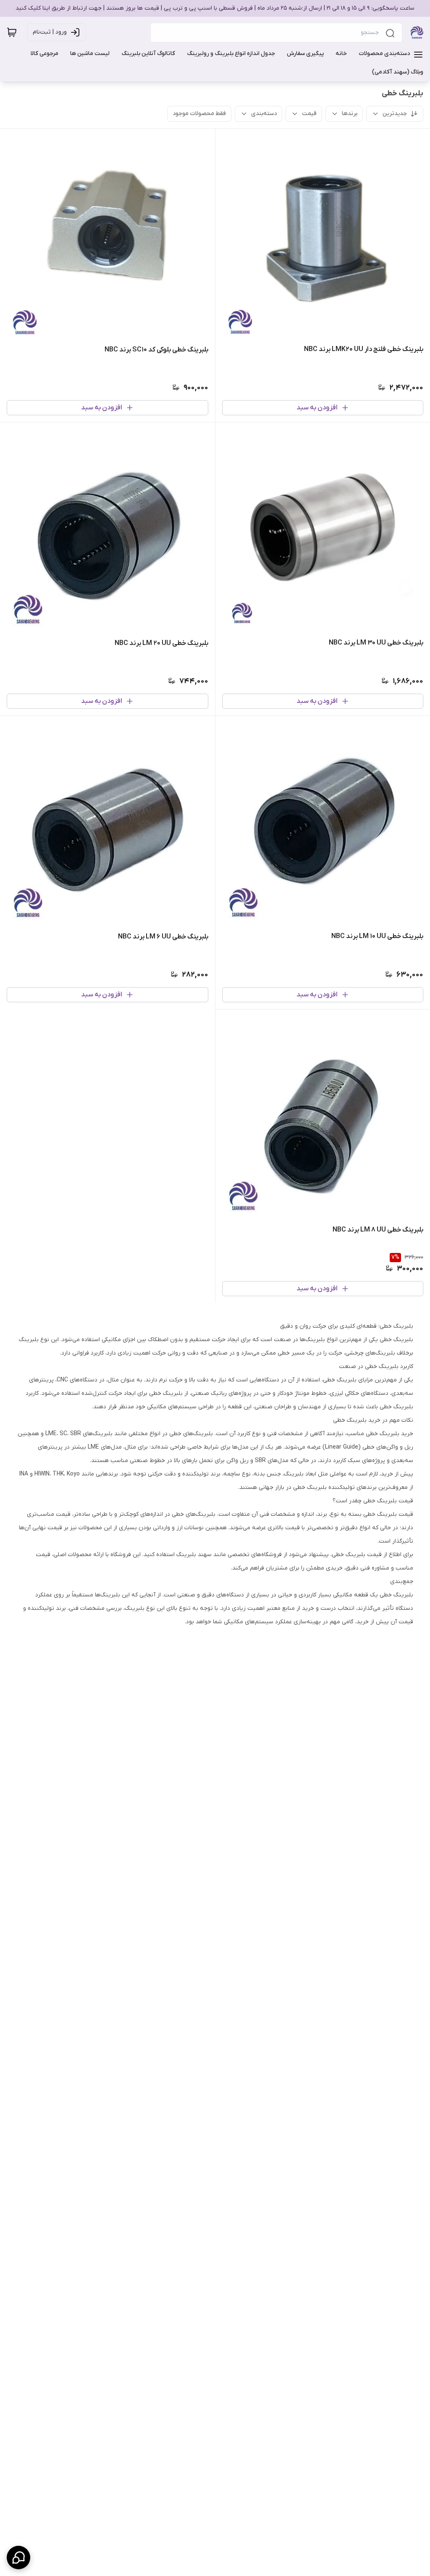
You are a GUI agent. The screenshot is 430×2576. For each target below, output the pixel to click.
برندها (350, 114)
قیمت (309, 114)
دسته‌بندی (264, 114)
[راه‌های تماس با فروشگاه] (18, 2558)
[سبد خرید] (12, 32)
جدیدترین (395, 114)
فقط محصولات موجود (199, 114)
